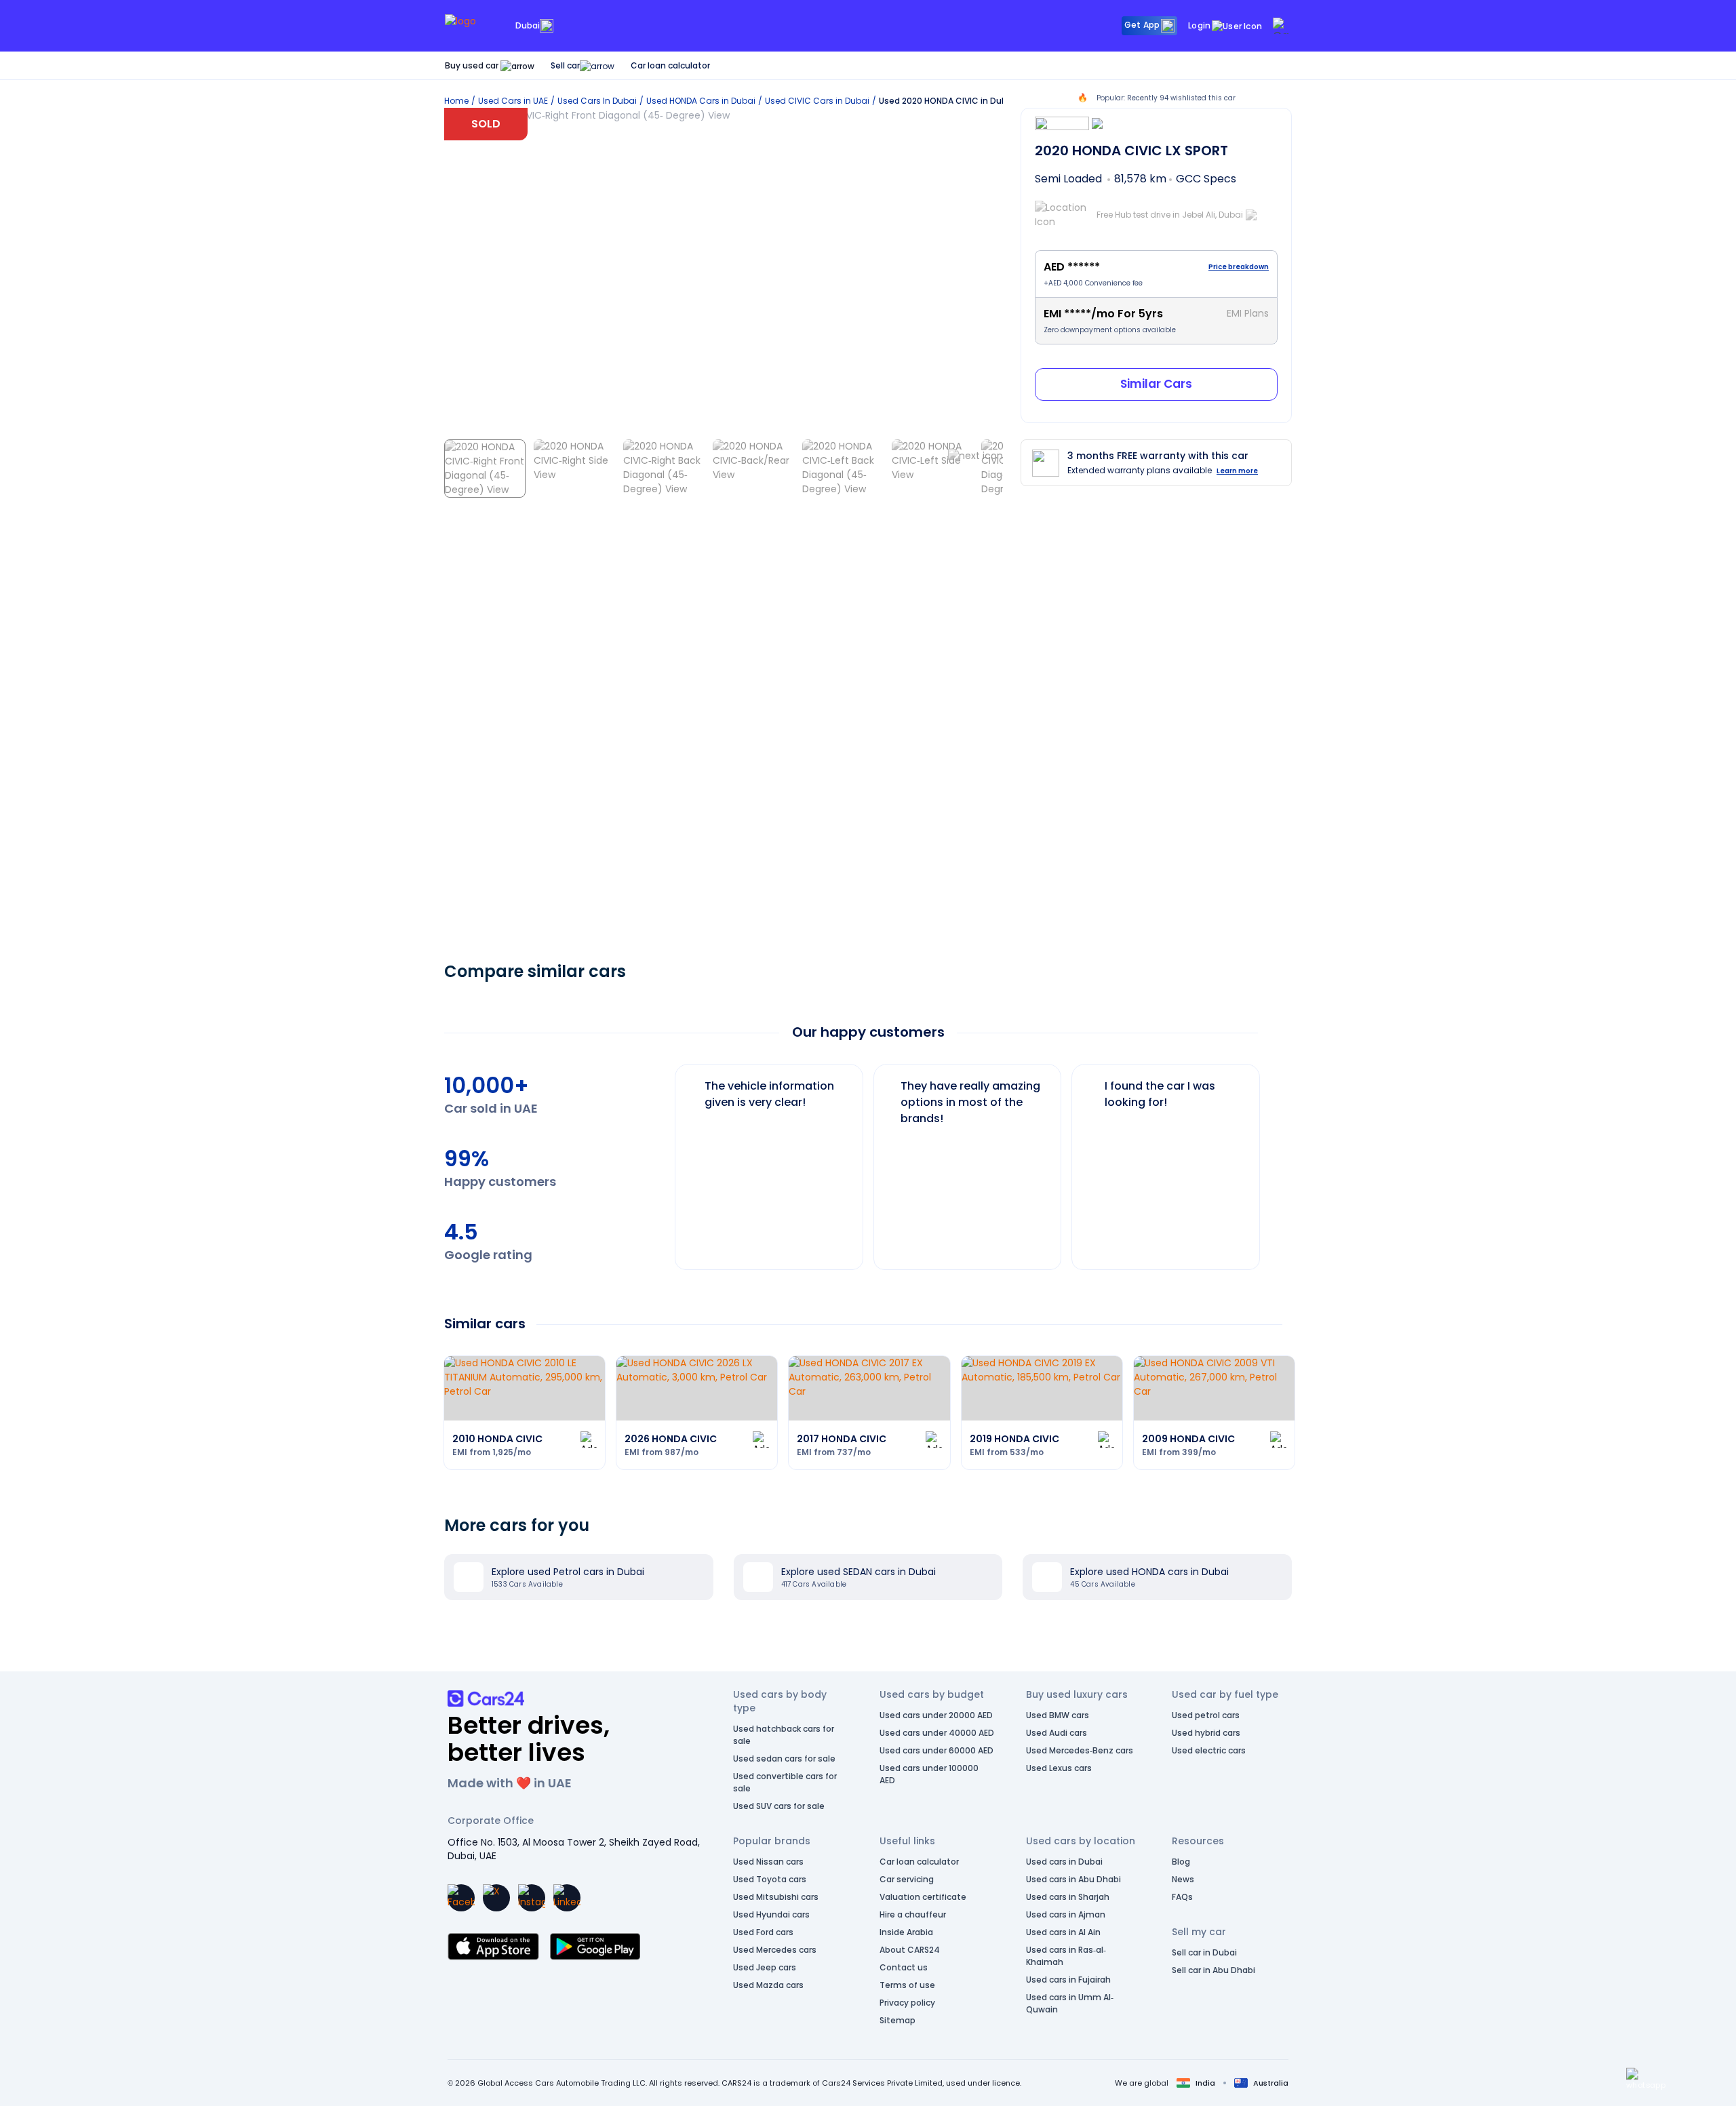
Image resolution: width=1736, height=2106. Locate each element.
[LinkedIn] (567, 1898)
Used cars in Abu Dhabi (1073, 1879)
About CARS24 (910, 1950)
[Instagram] (532, 1898)
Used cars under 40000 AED (937, 1733)
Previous (665, 1160)
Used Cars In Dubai (597, 101)
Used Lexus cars (1059, 1768)
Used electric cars (1209, 1750)
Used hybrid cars (1206, 1733)
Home (456, 101)
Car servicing (907, 1879)
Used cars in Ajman (1066, 1914)
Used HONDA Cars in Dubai (701, 101)
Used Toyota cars (770, 1879)
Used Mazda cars (768, 1985)
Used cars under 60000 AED (936, 1750)
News (1183, 1879)
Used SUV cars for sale (779, 1806)
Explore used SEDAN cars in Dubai (859, 1572)
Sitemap (897, 2020)
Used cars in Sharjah (1068, 1897)
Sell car (565, 65)
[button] (1646, 2079)
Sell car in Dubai (1204, 1952)
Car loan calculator (670, 65)
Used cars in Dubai (1064, 1862)
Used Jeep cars (765, 1967)
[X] (496, 1898)
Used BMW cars (1058, 1715)
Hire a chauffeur (913, 1914)
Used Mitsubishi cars (776, 1897)
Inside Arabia (906, 1932)
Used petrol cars (1206, 1715)
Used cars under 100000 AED (929, 1774)
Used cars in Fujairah (1068, 1980)
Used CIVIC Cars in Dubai (817, 101)
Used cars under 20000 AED (936, 1715)
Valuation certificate (923, 1897)
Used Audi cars (1057, 1733)
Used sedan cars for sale (784, 1759)
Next (1271, 1160)
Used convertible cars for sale (785, 1782)
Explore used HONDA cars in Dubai (1149, 1572)
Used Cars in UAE (513, 101)
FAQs (1182, 1897)
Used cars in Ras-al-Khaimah (1066, 1956)
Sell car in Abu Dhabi (1214, 1970)
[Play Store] (595, 1947)
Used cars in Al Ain (1063, 1932)
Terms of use (907, 1985)
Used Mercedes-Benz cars (1080, 1750)
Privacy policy (907, 2003)
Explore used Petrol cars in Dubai (568, 1572)
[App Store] (493, 1947)
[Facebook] (461, 1898)
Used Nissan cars (768, 1862)
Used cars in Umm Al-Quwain (1070, 2003)
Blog (1181, 1862)
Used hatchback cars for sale (784, 1735)
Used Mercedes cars (775, 1950)
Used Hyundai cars (771, 1914)
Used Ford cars (763, 1932)
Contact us (904, 1967)
